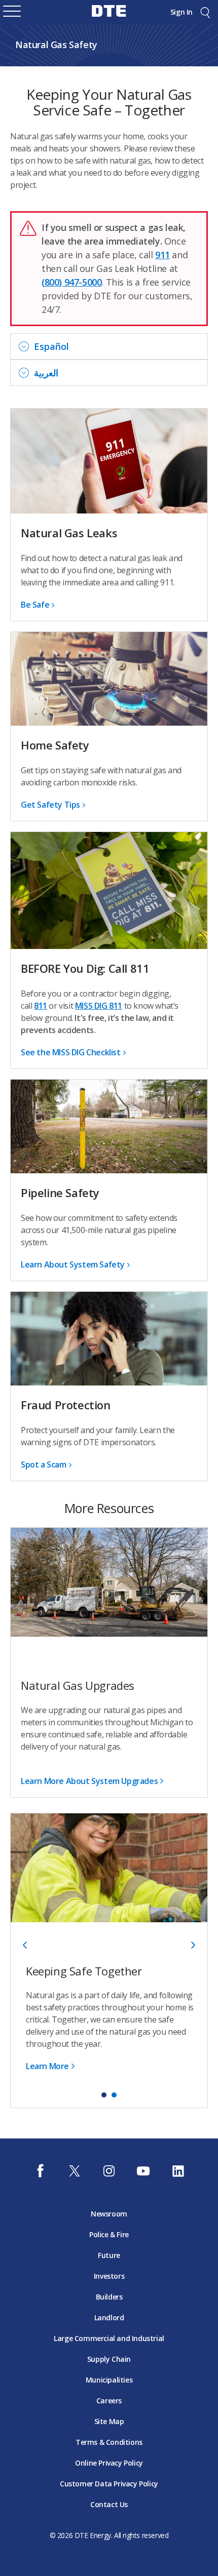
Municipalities (109, 2380)
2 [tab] (114, 2095)
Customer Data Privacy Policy (109, 2484)
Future (109, 2255)
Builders (109, 2297)
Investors (109, 2276)
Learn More (47, 2066)
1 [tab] (104, 2095)
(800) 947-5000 (71, 282)
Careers (109, 2401)
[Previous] (26, 1945)
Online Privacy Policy (109, 2463)
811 (41, 1006)
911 (162, 255)
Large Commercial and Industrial (109, 2338)
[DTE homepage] (109, 18)
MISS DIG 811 (99, 1006)
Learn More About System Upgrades (89, 1781)
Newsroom (109, 2214)
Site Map (109, 2421)
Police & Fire (109, 2234)
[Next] (192, 1945)
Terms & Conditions (109, 2442)
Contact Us (109, 2504)
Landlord (109, 2317)
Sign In (181, 12)
